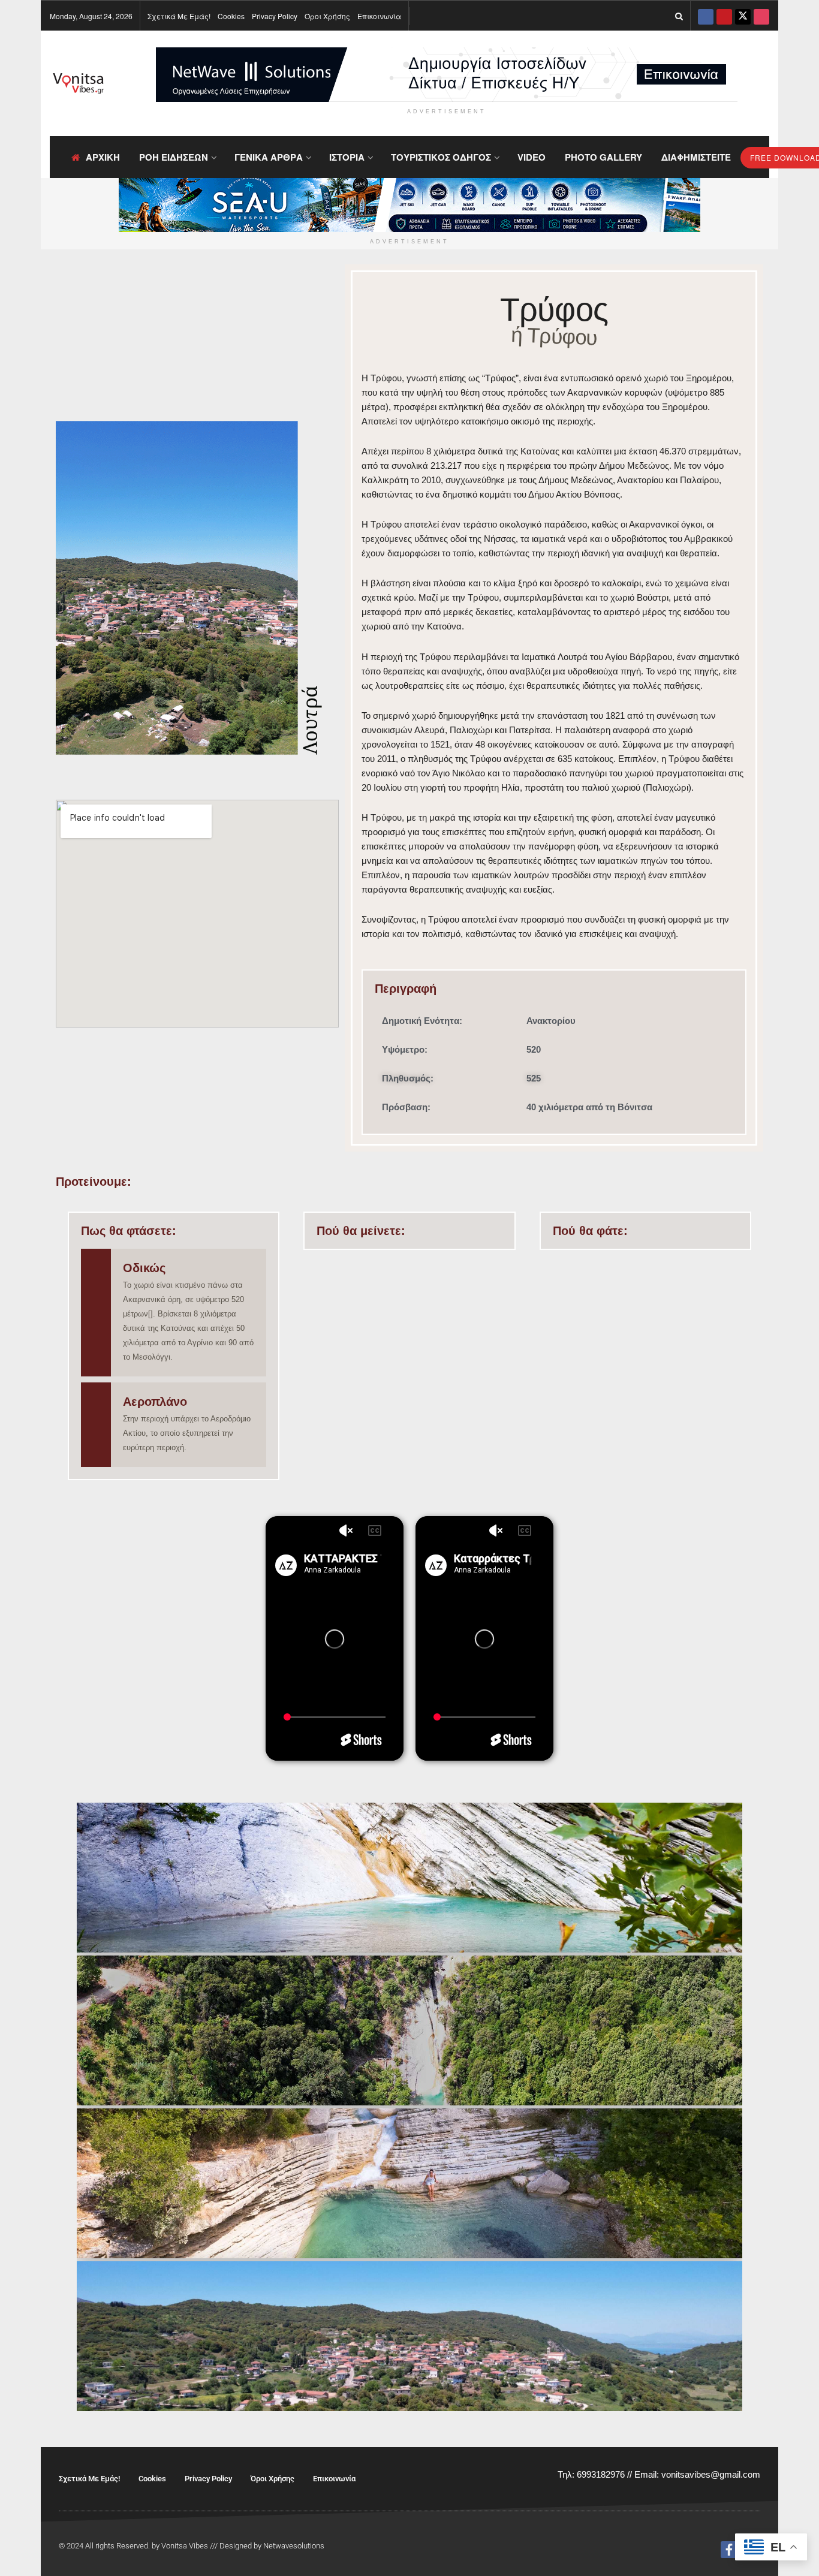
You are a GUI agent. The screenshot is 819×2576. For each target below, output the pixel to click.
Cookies (231, 16)
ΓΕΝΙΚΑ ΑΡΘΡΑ (269, 157)
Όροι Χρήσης (327, 16)
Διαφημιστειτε (696, 157)
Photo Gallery (603, 157)
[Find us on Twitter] (743, 16)
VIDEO (532, 157)
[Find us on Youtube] (724, 16)
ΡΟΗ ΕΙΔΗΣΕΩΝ (174, 157)
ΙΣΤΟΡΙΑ (347, 157)
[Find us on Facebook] (706, 16)
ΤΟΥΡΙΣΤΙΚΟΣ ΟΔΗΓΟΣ (441, 157)
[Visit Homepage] (78, 84)
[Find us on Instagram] (761, 16)
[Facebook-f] (729, 2550)
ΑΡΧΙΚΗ (103, 157)
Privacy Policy (275, 16)
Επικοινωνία (379, 16)
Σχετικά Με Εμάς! (179, 16)
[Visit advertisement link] (447, 75)
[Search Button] (679, 16)
